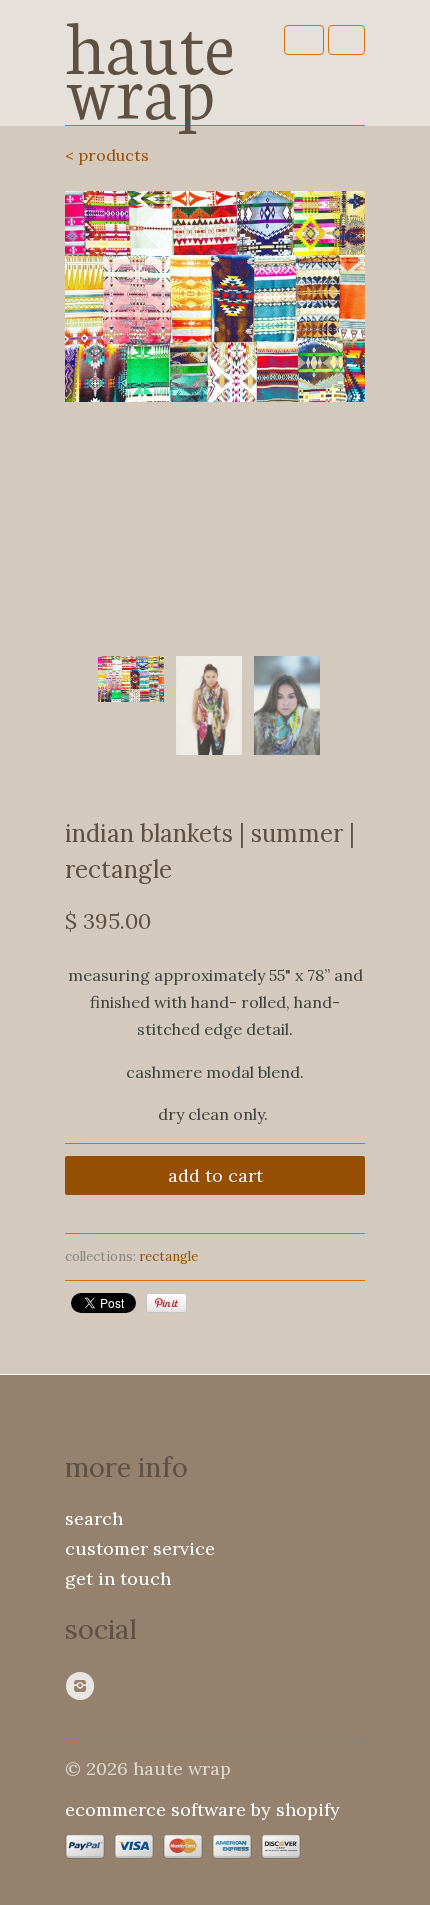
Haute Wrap (150, 62)
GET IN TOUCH (118, 1578)
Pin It (166, 1303)
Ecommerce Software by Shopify (202, 1809)
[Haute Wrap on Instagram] (83, 1686)
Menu (304, 40)
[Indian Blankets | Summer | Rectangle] (215, 296)
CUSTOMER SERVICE (140, 1548)
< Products (107, 155)
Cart (346, 40)
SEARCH (94, 1518)
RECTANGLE (168, 1256)
